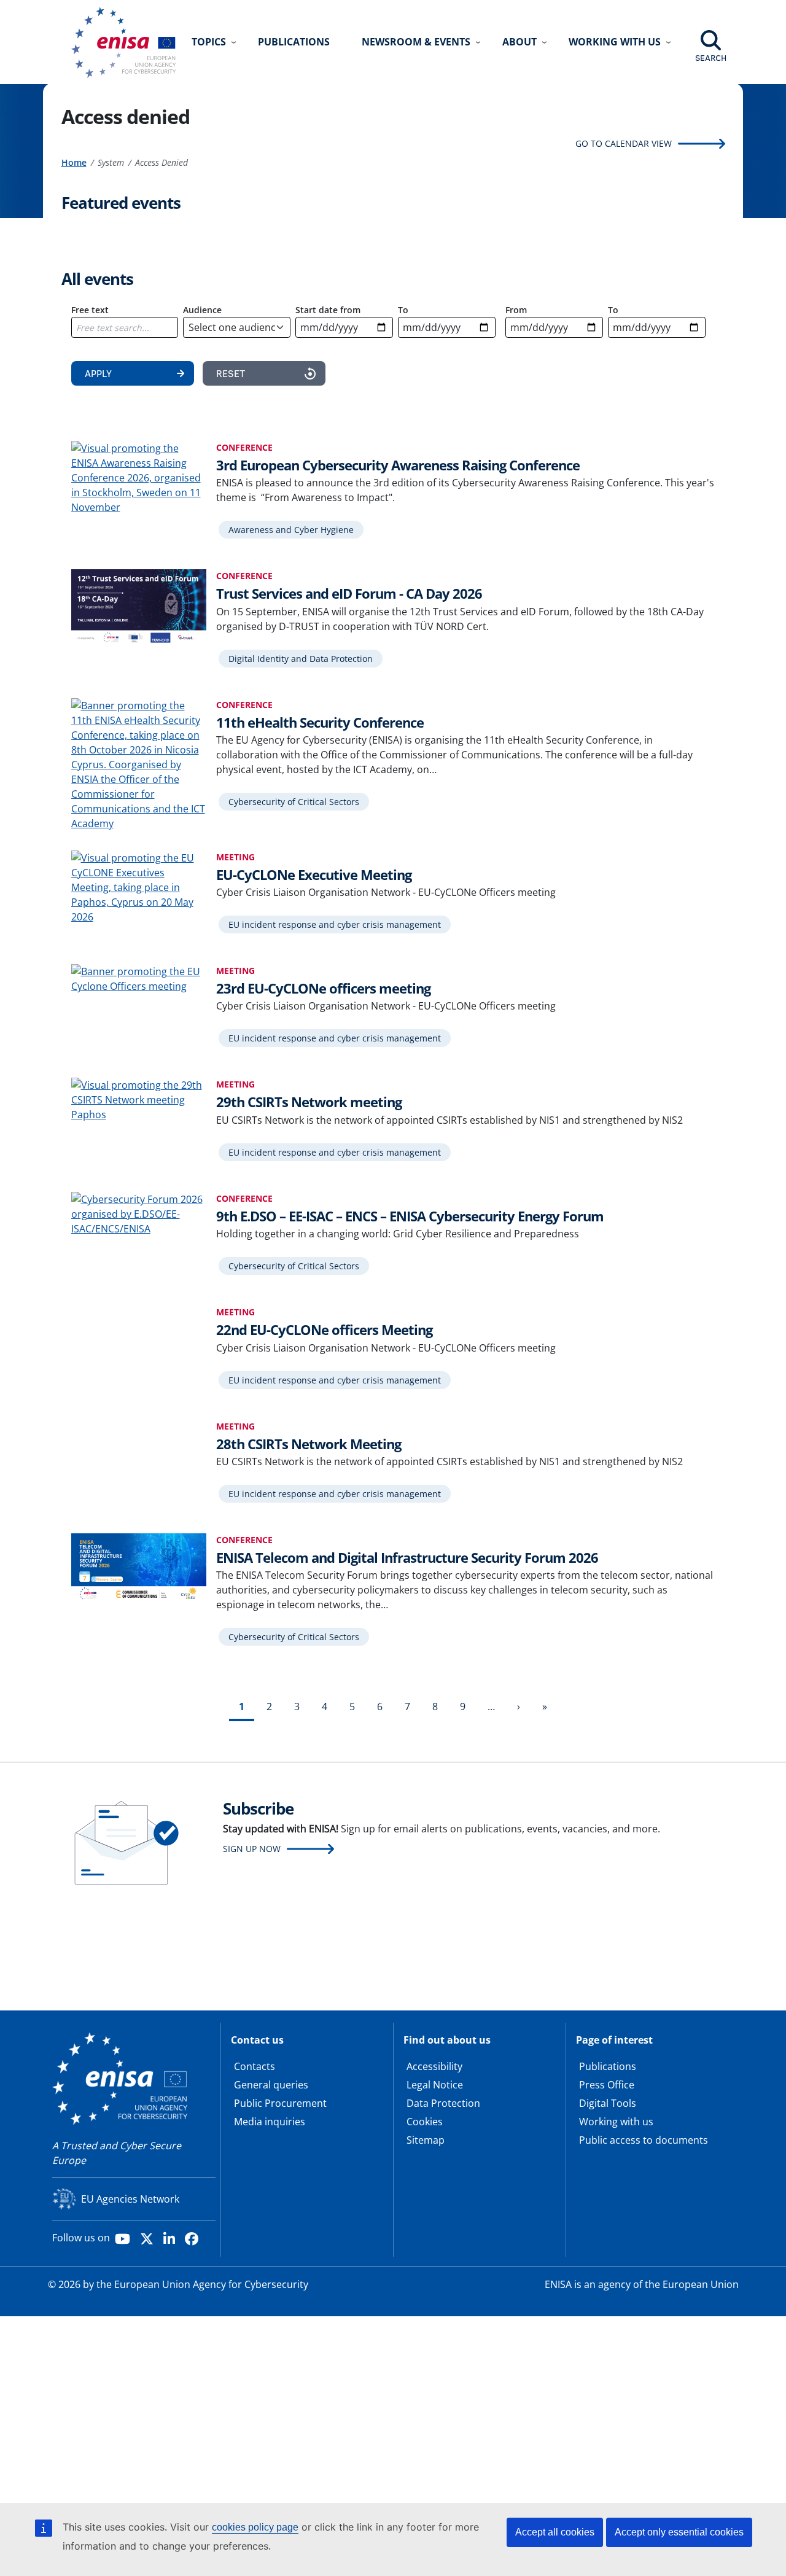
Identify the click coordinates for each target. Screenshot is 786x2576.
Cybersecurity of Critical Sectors (294, 802)
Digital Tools (608, 2103)
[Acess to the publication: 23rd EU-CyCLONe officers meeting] (139, 978)
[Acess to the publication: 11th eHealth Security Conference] (139, 763)
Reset (231, 373)
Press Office (607, 2085)
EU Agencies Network (130, 2199)
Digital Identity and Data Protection (301, 659)
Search (711, 58)
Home (74, 162)
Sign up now (252, 1849)
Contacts (255, 2066)
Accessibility (434, 2066)
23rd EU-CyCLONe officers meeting (323, 988)
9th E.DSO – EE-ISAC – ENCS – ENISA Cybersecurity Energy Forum (410, 1216)
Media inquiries (270, 2122)
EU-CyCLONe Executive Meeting (314, 874)
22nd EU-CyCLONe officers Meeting (324, 1329)
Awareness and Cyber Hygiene (291, 530)
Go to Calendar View (624, 143)
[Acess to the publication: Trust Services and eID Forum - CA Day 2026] (139, 606)
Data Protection (443, 2103)
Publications (294, 42)
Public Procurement (280, 2103)
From (516, 310)
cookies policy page (255, 2527)
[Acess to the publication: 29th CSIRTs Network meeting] (139, 1099)
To (403, 310)
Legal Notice (435, 2085)
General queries (271, 2085)
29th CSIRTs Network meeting (309, 1102)
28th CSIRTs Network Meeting (309, 1444)
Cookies (425, 2122)
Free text (90, 310)
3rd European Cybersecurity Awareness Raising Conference (398, 465)
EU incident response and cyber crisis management (335, 924)
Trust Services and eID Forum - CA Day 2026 (349, 593)
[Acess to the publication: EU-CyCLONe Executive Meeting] (139, 886)
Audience (202, 310)
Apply (98, 373)
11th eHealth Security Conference (320, 722)
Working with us (616, 2122)
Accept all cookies (555, 2532)
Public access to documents (644, 2140)
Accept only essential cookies (679, 2532)
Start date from (328, 310)
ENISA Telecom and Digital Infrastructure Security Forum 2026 (407, 1557)
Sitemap (426, 2140)
